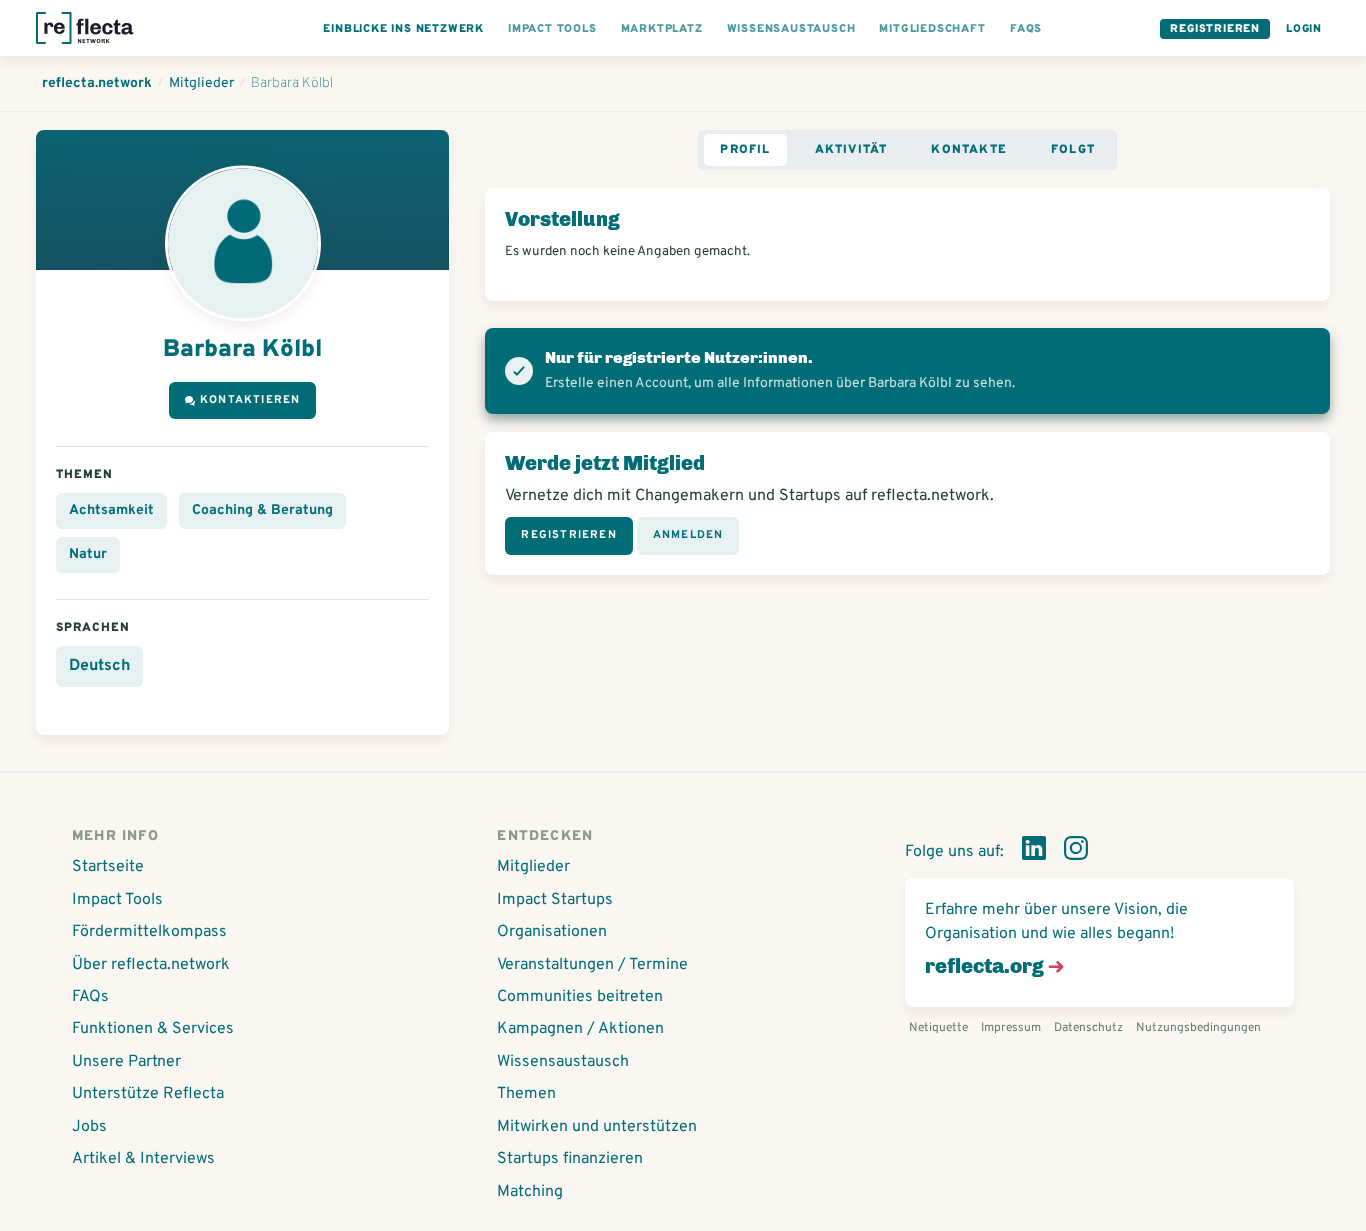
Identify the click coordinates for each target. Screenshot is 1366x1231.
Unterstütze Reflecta (148, 1094)
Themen (526, 1094)
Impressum (1011, 1028)
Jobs (89, 1127)
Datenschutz (1088, 1028)
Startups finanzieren (570, 1159)
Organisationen (552, 932)
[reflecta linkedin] (1034, 852)
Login (1304, 29)
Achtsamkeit (111, 510)
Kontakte (969, 150)
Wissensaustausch (563, 1062)
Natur (88, 554)
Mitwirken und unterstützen (597, 1127)
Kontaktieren (250, 400)
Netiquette (938, 1028)
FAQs (90, 997)
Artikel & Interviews (143, 1159)
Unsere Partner (126, 1062)
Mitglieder (533, 867)
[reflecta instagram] (1076, 852)
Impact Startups (555, 900)
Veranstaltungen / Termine (592, 965)
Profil (745, 150)
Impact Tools (117, 900)
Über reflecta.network (151, 965)
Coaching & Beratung (262, 510)
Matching (530, 1192)
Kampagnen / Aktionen (580, 1029)
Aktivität (851, 150)
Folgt (1073, 150)
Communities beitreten (580, 997)
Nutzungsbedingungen (1198, 1028)
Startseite (108, 867)
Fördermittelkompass (149, 932)
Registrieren (1215, 29)
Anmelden (688, 535)
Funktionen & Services (153, 1029)
